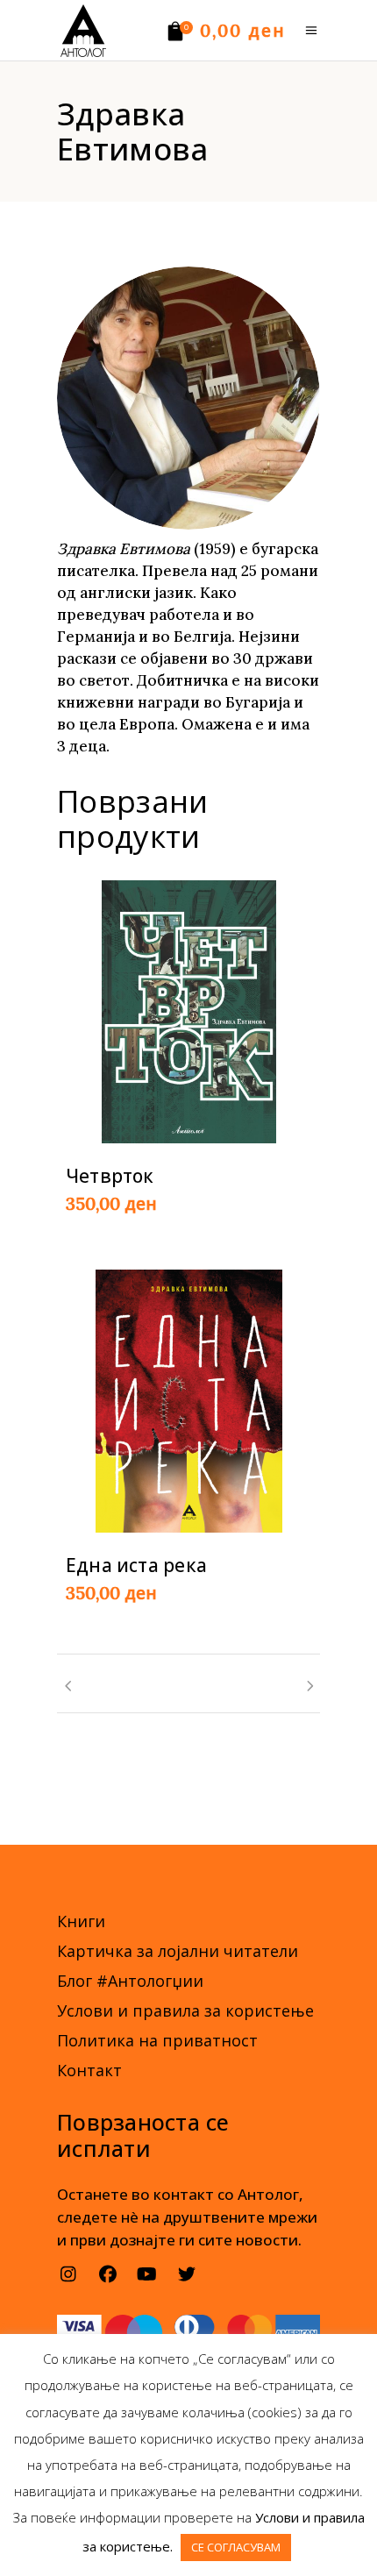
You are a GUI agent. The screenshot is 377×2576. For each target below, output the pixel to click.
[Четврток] (189, 1012)
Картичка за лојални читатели (178, 1951)
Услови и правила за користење (185, 2010)
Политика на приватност (157, 2040)
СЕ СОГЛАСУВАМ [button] (236, 2547)
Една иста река (136, 1565)
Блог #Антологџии (130, 1981)
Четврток (110, 1176)
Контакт (89, 2070)
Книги (81, 1921)
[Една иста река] (189, 1401)
